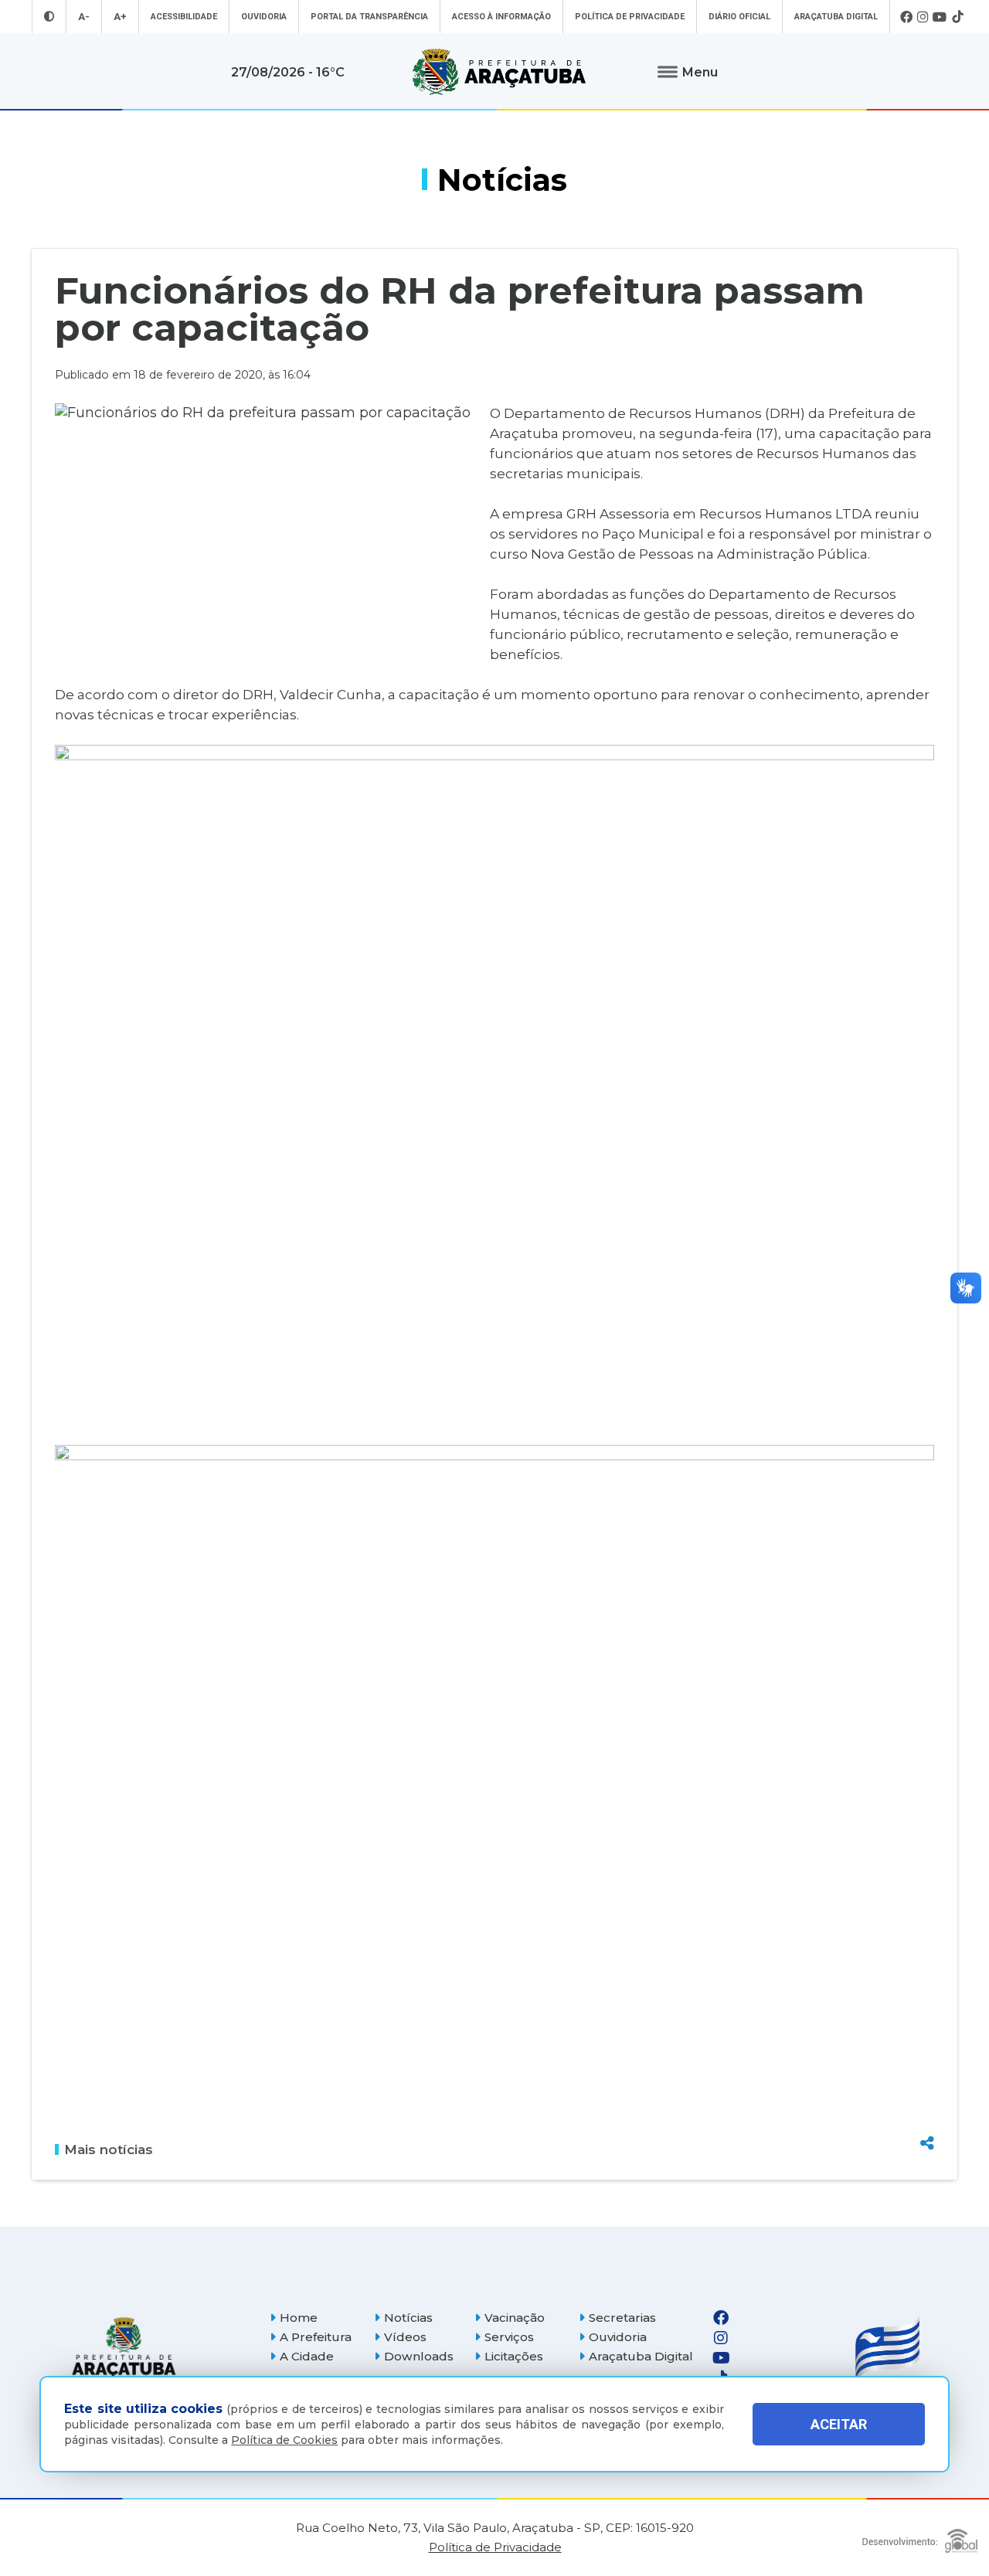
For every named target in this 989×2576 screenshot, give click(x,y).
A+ (120, 17)
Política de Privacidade (630, 17)
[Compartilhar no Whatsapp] (927, 2114)
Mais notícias (109, 2149)
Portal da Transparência (369, 17)
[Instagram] (923, 17)
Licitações (514, 2356)
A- (84, 17)
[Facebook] (906, 17)
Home (299, 2318)
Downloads (419, 2356)
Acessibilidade (184, 17)
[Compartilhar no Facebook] (927, 2060)
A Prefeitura (316, 2337)
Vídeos (405, 2337)
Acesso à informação (501, 17)
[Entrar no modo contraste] (49, 17)
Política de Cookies (284, 2440)
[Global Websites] (920, 2537)
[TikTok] (957, 17)
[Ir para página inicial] (499, 72)
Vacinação (515, 2318)
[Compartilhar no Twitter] (927, 2087)
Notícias (408, 2318)
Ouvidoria (264, 17)
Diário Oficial (739, 17)
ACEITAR (839, 2424)
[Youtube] (940, 17)
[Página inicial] (124, 2348)
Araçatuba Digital (836, 17)
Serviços (509, 2337)
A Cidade (307, 2356)
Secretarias (622, 2318)
